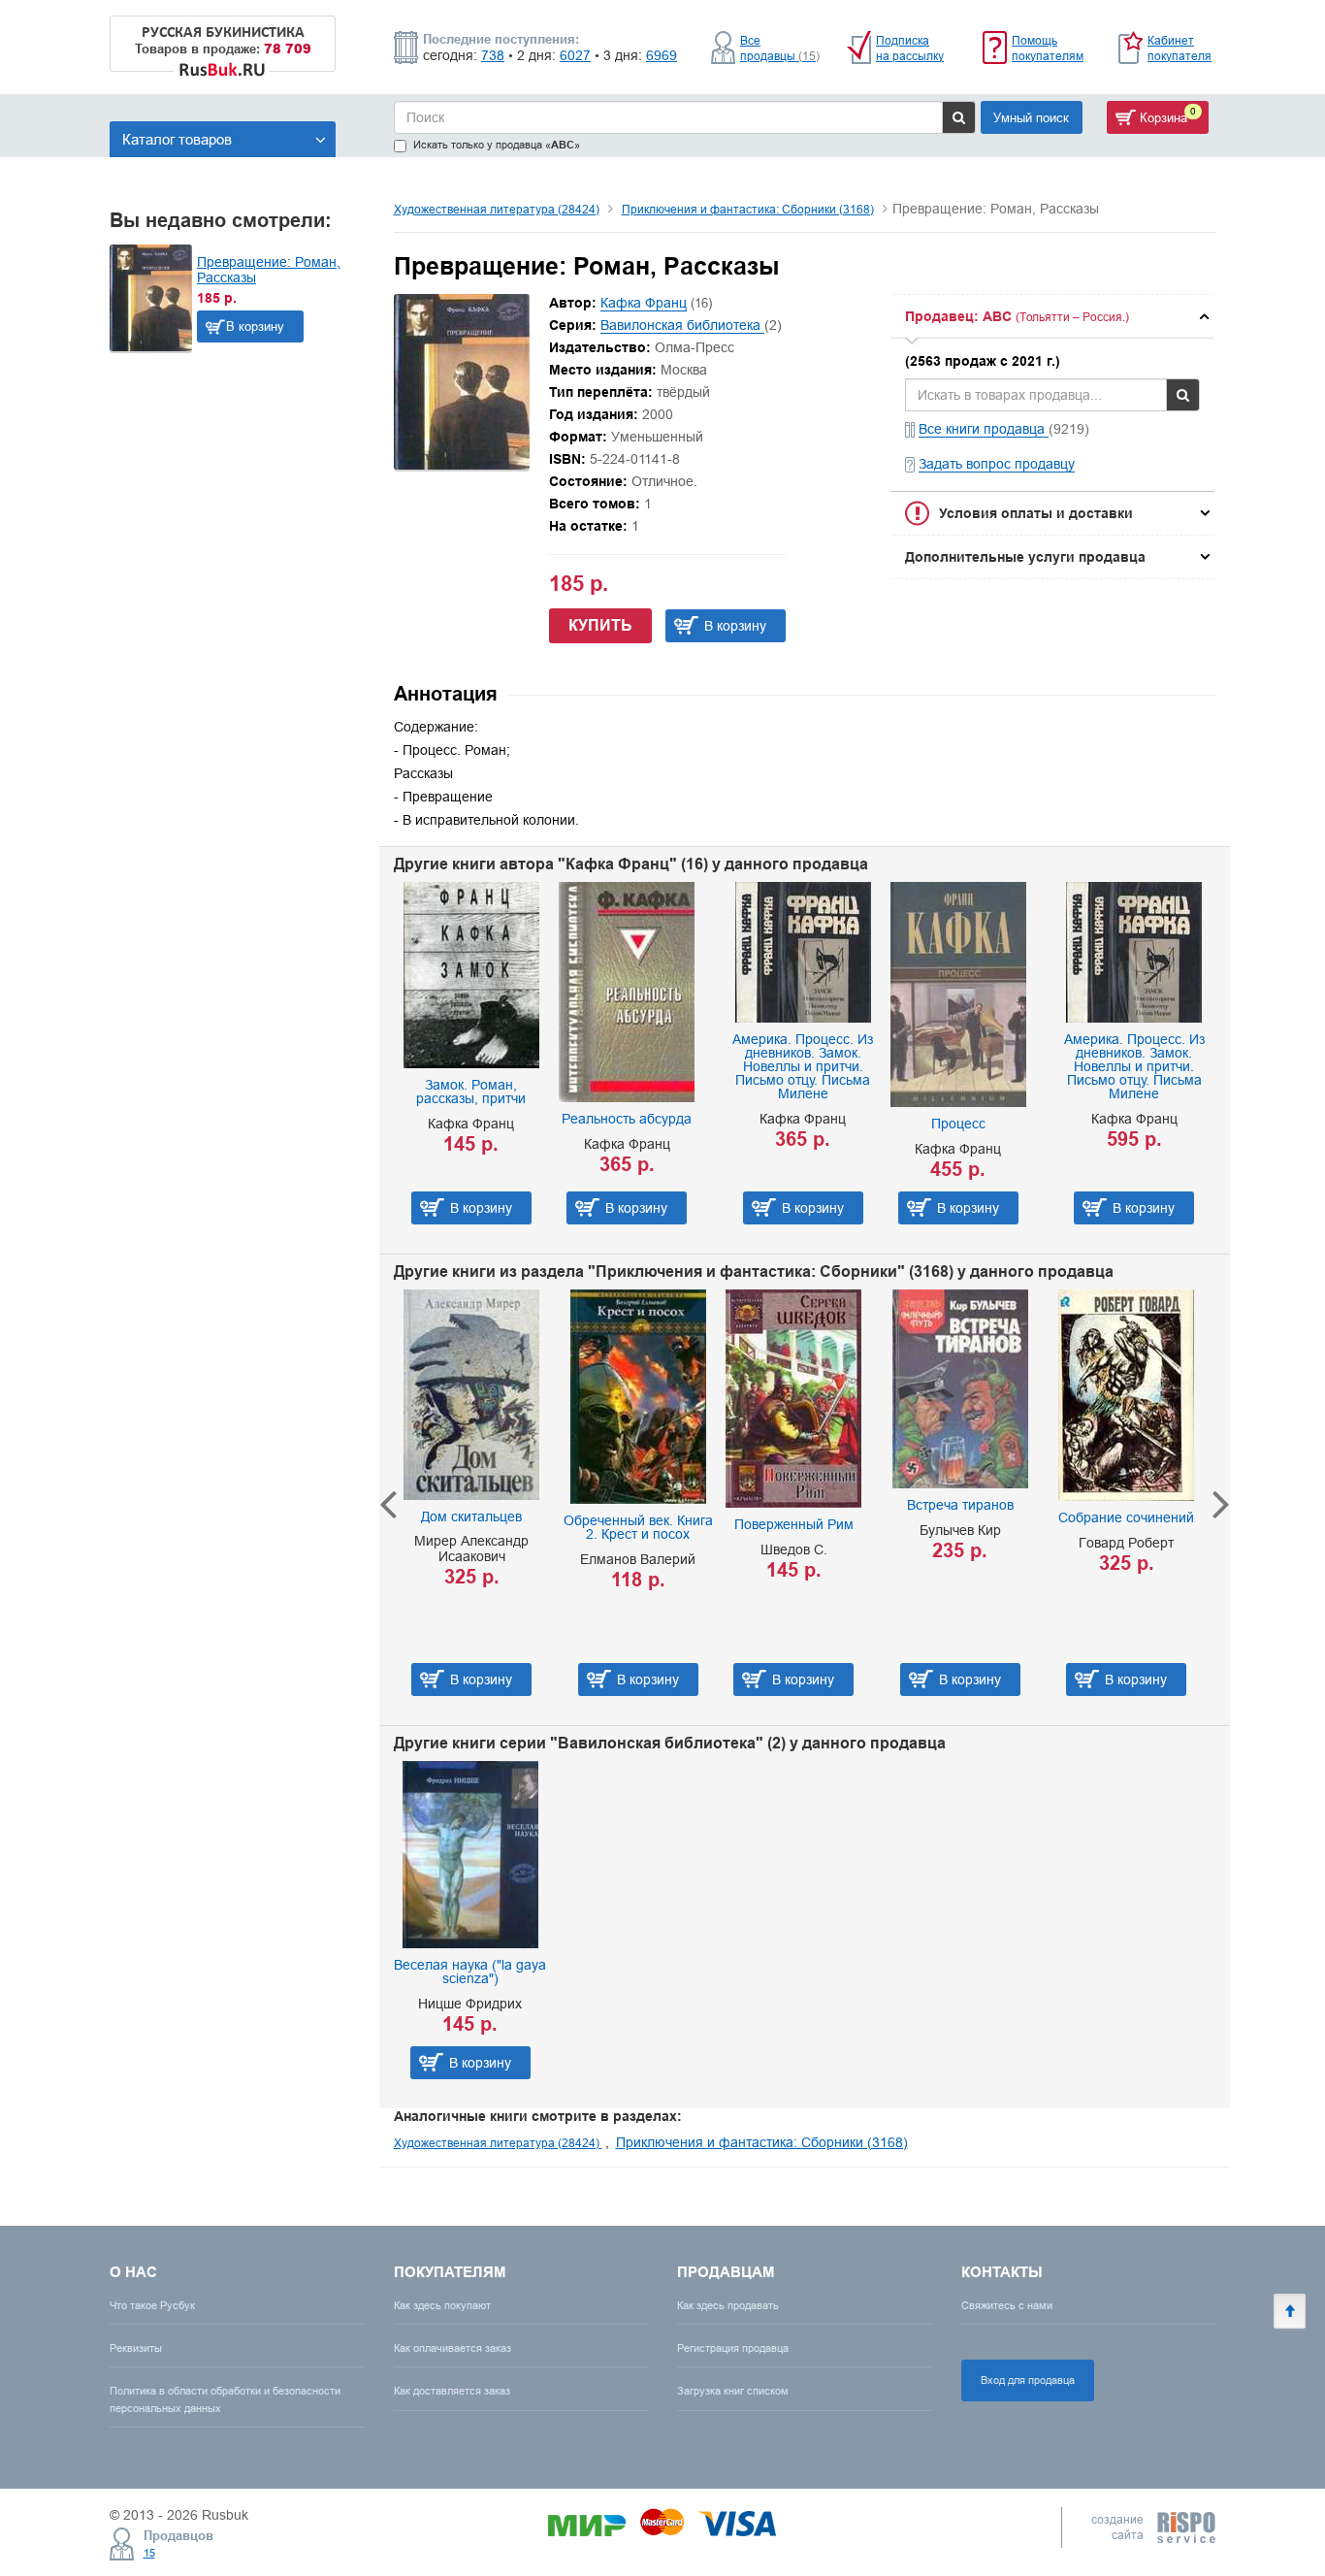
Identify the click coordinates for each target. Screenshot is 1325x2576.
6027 (575, 55)
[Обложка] (462, 465)
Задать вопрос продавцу (997, 464)
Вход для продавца (1028, 2380)
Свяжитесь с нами (1007, 2305)
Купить (600, 625)
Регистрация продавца (733, 2348)
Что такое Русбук (152, 2305)
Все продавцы (780, 48)
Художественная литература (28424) (497, 209)
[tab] (1052, 316)
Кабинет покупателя (1180, 48)
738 (493, 55)
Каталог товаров (177, 139)
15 (149, 2553)
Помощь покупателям (1048, 48)
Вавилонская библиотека (682, 325)
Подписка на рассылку (910, 48)
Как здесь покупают (442, 2305)
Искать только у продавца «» (497, 145)
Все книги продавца (984, 429)
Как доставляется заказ (452, 2391)
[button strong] (1052, 316)
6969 (662, 55)
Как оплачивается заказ (452, 2348)
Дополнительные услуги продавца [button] (1025, 557)
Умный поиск (1031, 117)
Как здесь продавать (728, 2305)
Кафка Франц (644, 303)
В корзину (255, 326)
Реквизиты (136, 2348)
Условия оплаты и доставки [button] (1036, 513)
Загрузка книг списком (733, 2391)
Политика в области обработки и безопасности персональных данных (225, 2399)
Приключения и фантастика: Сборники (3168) (748, 209)
